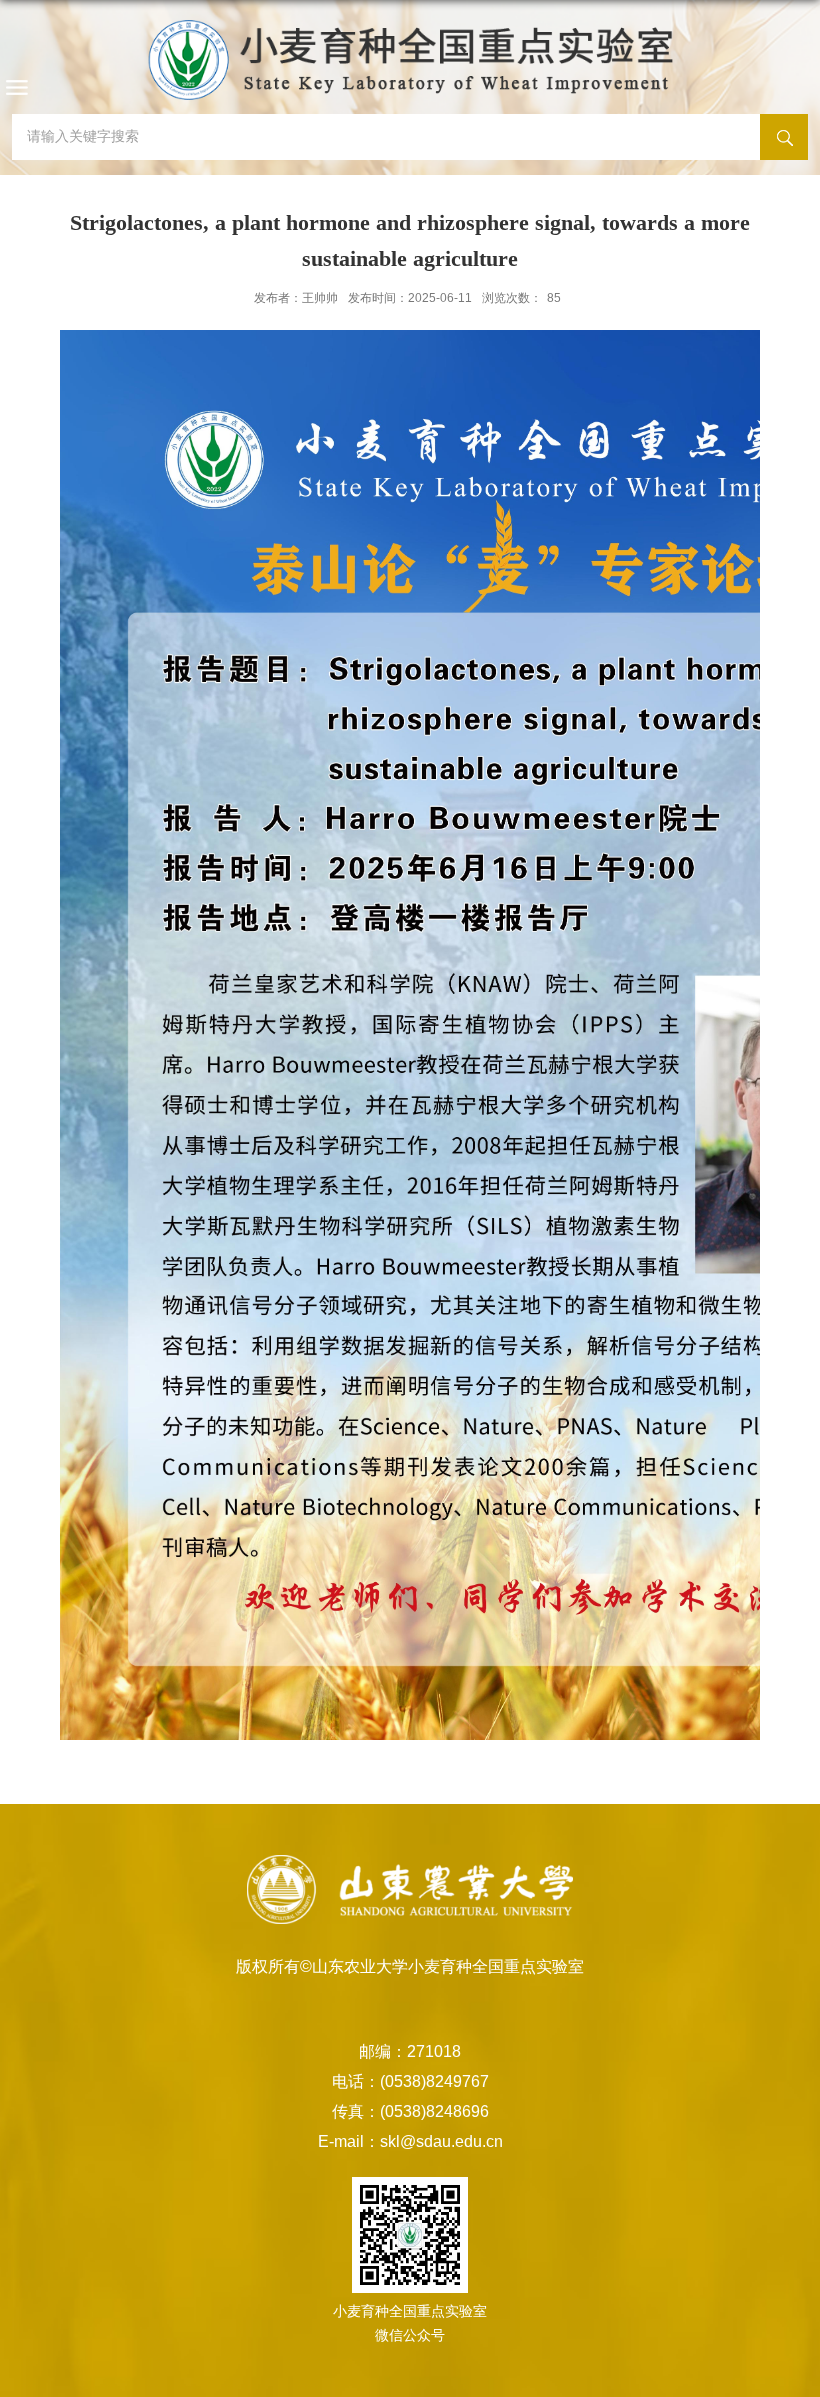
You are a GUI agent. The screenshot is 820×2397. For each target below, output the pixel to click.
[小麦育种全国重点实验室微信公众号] (410, 2213)
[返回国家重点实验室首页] (410, 55)
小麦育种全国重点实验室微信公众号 (410, 2323)
